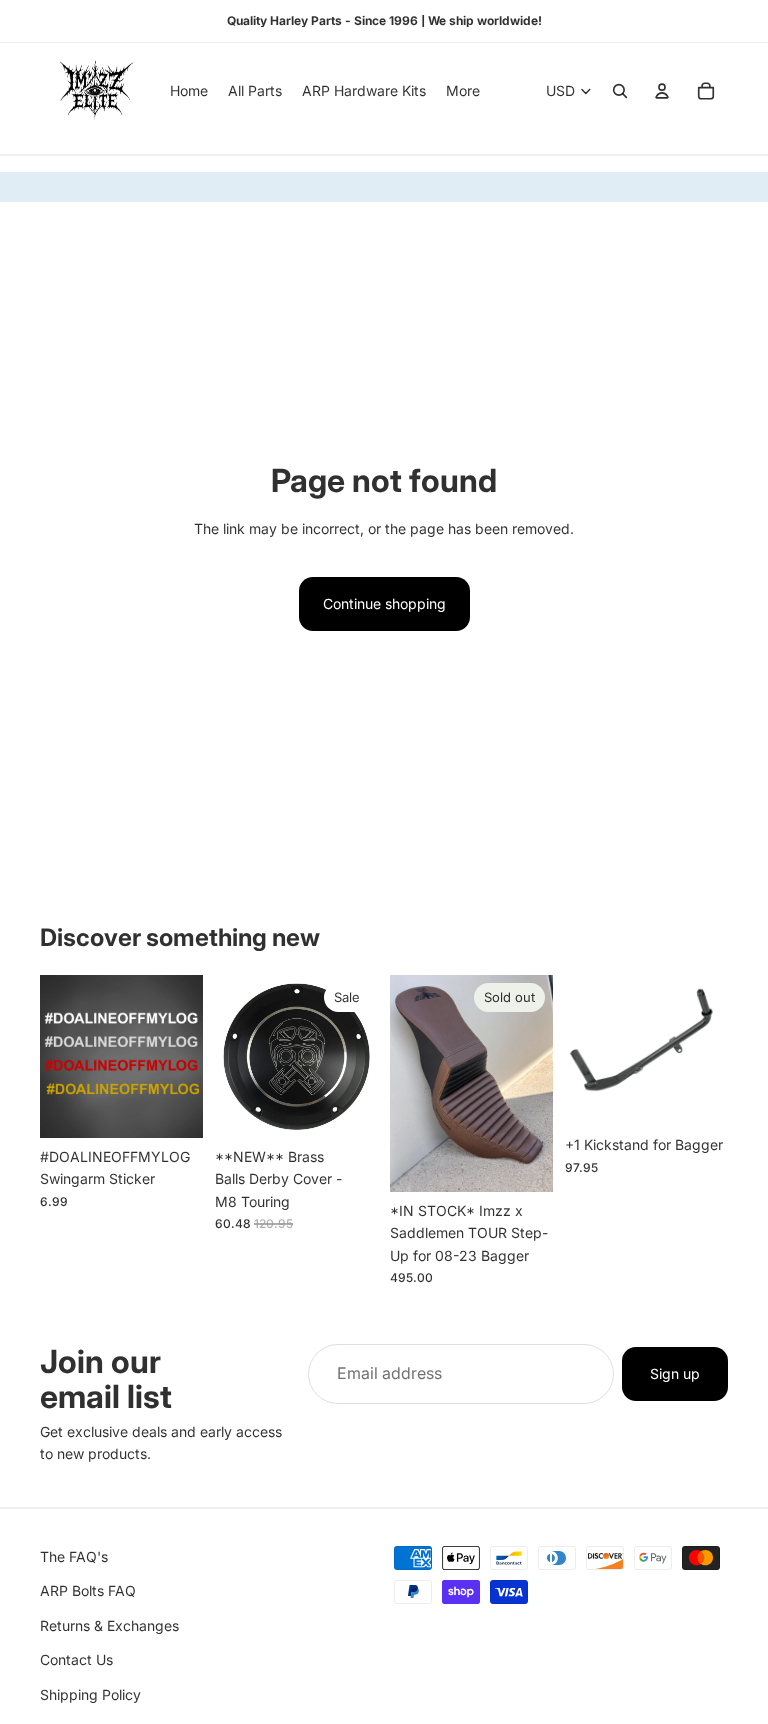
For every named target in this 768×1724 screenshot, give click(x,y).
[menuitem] (463, 91)
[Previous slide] (412, 1083)
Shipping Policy (90, 1693)
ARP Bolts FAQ (88, 1590)
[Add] (347, 1107)
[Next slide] (531, 1083)
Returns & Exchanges (109, 1625)
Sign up (675, 1373)
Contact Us (76, 1659)
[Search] (620, 91)
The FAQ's (74, 1556)
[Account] (662, 91)
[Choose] (172, 1107)
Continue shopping (384, 603)
